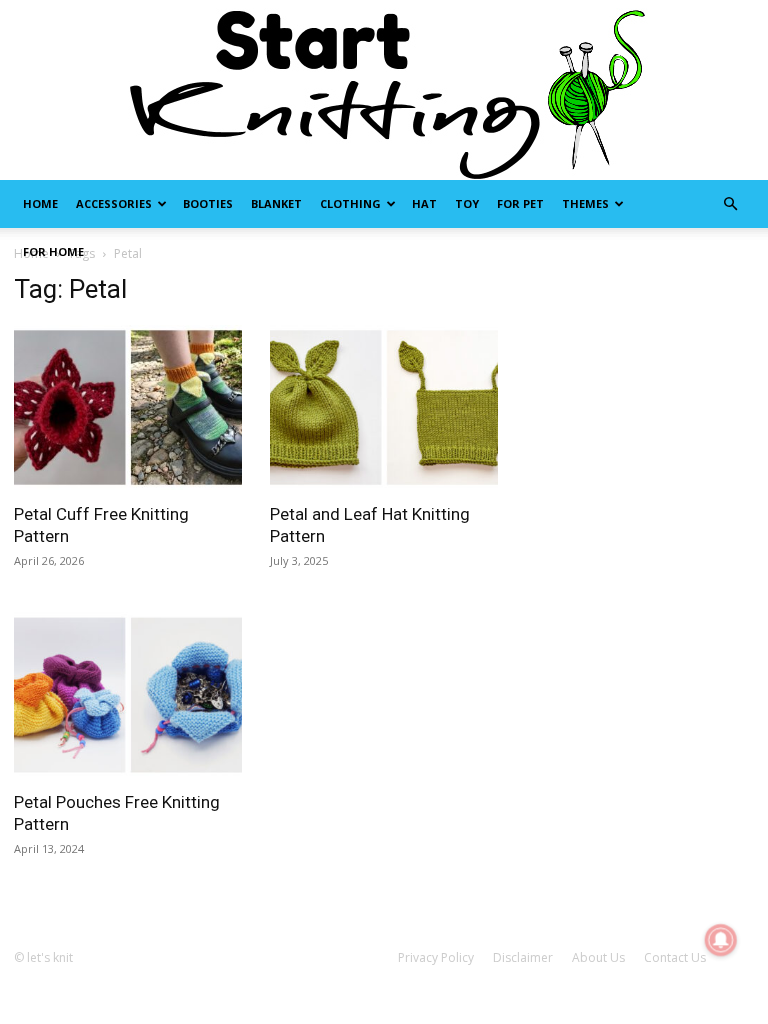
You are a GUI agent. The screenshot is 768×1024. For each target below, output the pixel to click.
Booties (208, 203)
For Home (53, 251)
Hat (424, 203)
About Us (598, 957)
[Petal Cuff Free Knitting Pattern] (128, 407)
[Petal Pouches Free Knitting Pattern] (128, 694)
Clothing (350, 203)
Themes (585, 203)
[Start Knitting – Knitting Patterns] (384, 90)
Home (40, 203)
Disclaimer (523, 957)
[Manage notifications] (721, 940)
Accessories (114, 203)
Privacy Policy (436, 957)
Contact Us (675, 957)
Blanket (276, 203)
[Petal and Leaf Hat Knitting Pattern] (384, 407)
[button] (730, 204)
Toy (467, 203)
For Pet (520, 203)
